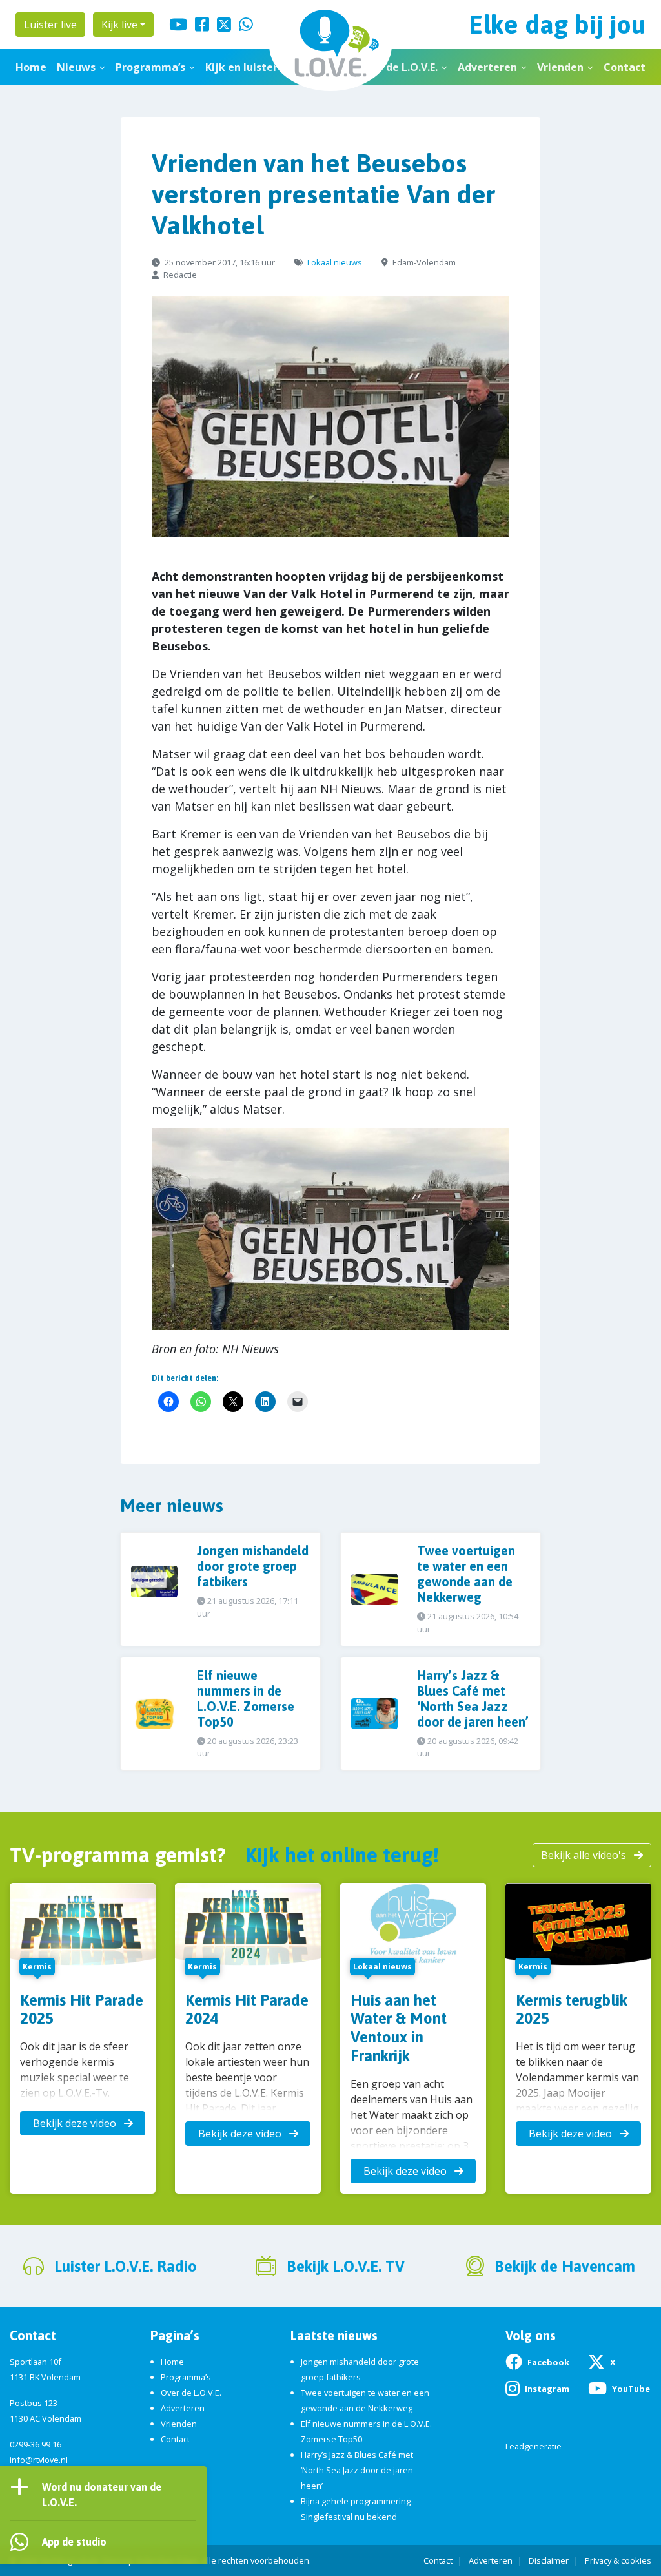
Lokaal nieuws (335, 262)
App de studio (74, 2542)
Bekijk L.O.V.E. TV (346, 2266)
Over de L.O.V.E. (398, 67)
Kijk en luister (241, 67)
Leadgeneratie (534, 2446)
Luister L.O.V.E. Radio (126, 2266)
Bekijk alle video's (585, 1855)
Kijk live (119, 25)
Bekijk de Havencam (565, 2266)
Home (31, 67)
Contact (625, 67)
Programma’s (150, 67)
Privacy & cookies (618, 2560)
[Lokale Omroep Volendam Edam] (330, 46)
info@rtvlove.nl (39, 2460)
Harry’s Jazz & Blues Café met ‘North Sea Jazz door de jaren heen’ (357, 2470)
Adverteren (487, 67)
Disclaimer (549, 2560)
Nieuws (76, 67)
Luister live (50, 25)
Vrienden (560, 67)
